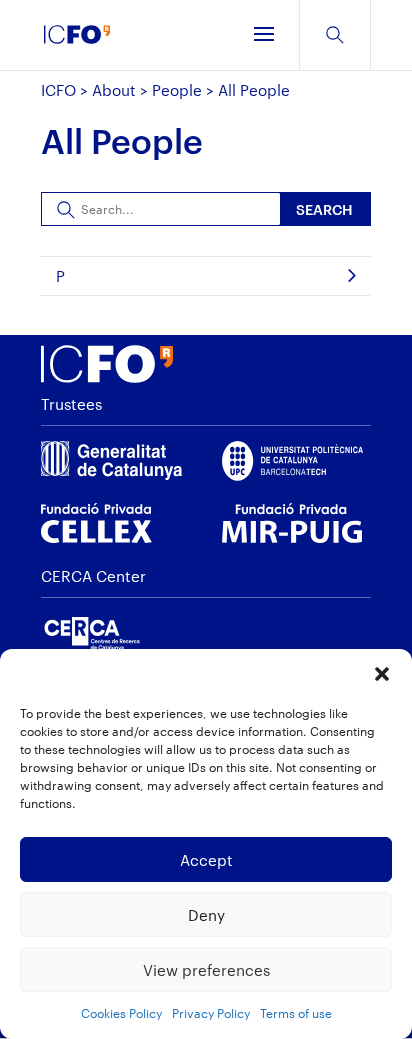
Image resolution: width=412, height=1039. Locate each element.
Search (324, 209)
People (177, 90)
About (114, 90)
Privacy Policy (211, 1013)
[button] (382, 674)
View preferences (206, 970)
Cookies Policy (121, 1013)
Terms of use (296, 1013)
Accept (206, 860)
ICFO (58, 90)
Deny (206, 915)
